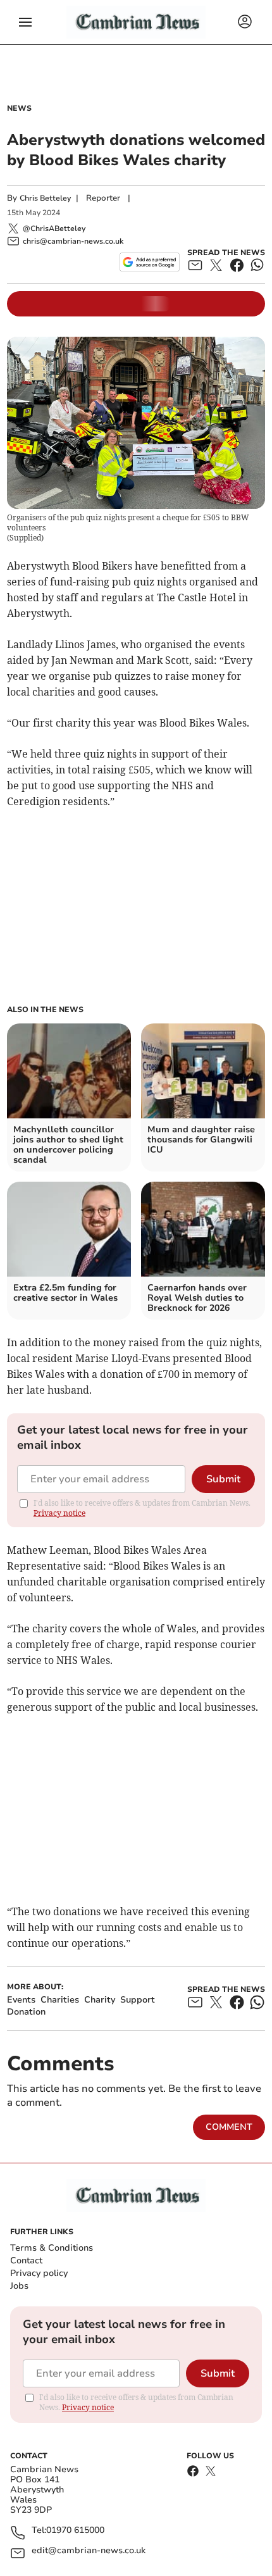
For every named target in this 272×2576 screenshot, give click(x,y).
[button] (25, 22)
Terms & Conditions (52, 2248)
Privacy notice (59, 1513)
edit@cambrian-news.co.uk (89, 2551)
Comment (229, 2127)
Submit (223, 1479)
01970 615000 (75, 2531)
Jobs (19, 2286)
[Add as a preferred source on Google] (150, 262)
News (19, 108)
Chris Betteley (45, 198)
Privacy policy (39, 2273)
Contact (26, 2260)
